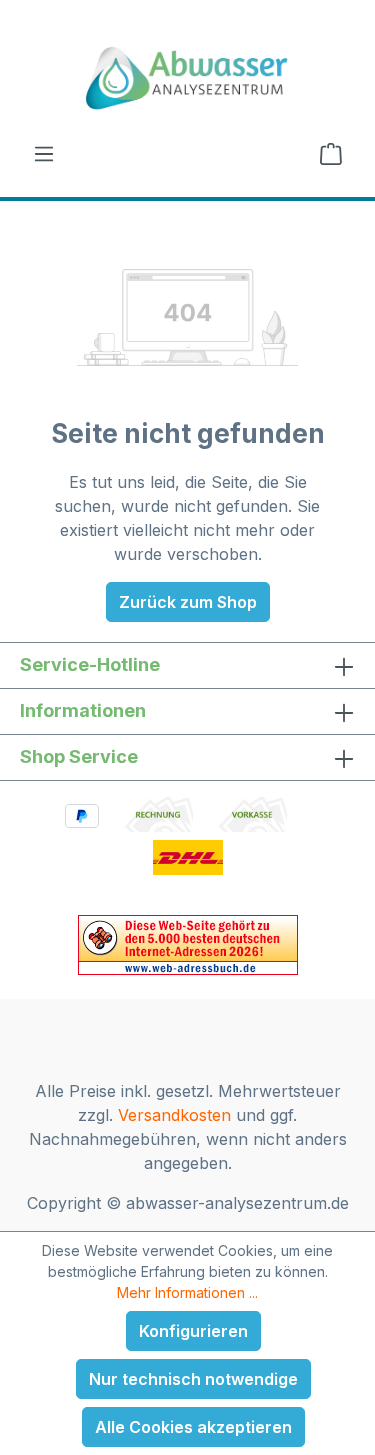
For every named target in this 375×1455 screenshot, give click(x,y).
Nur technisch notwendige (193, 1379)
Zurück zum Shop (188, 602)
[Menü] (44, 153)
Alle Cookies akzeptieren (193, 1427)
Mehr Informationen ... (187, 1292)
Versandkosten (174, 1115)
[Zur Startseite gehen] (187, 78)
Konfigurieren (193, 1331)
